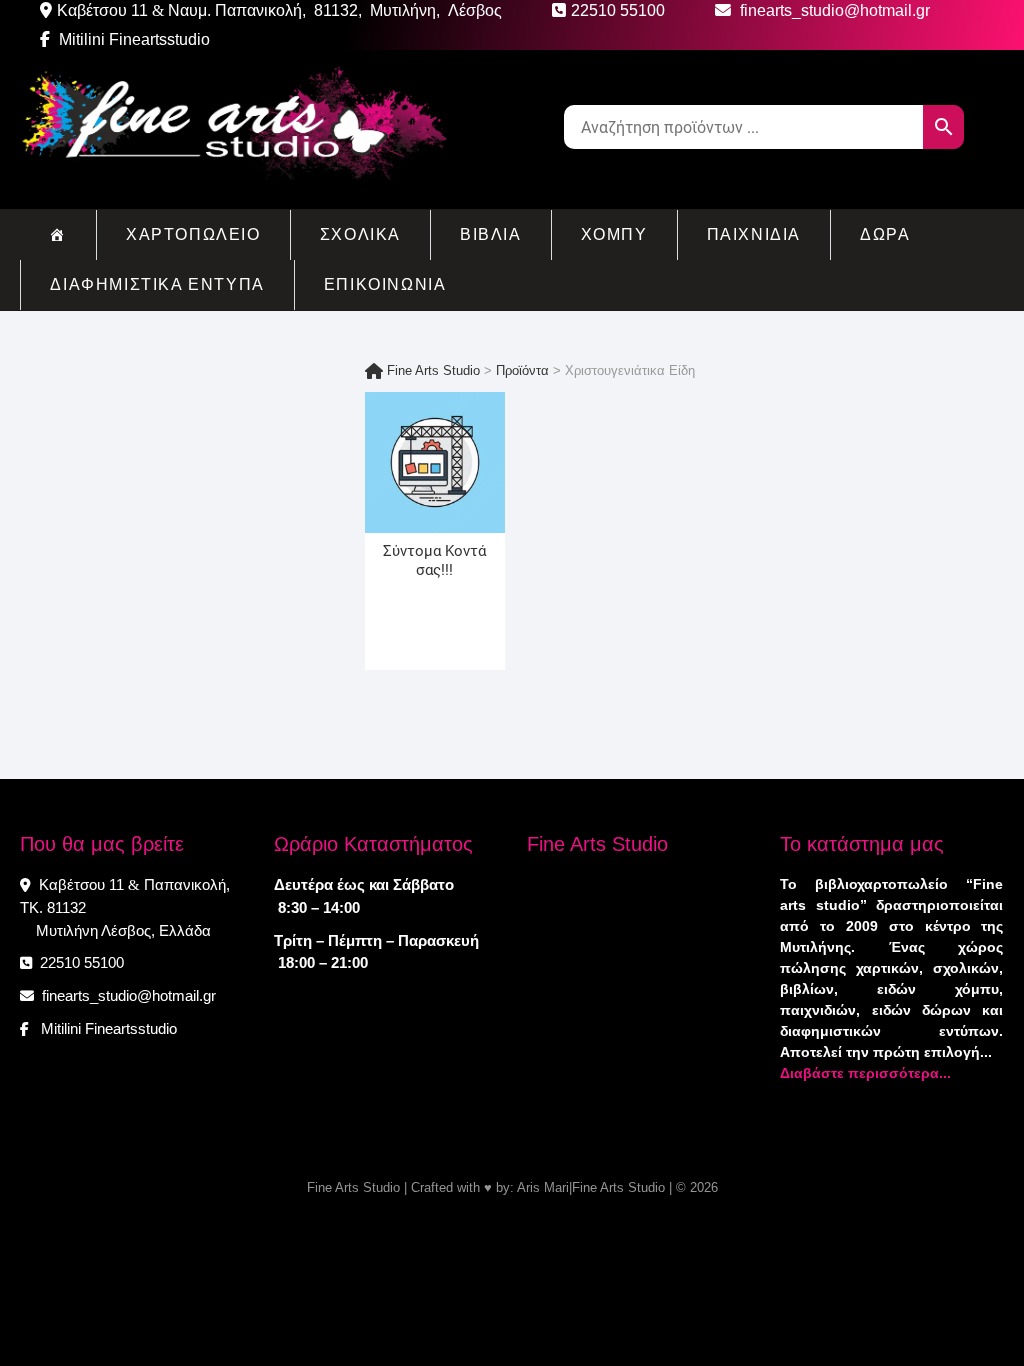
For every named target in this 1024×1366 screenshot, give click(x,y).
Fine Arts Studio (353, 1187)
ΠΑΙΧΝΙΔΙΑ (754, 234)
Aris (528, 1187)
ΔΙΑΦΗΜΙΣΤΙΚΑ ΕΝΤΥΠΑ (157, 284)
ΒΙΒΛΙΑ (491, 234)
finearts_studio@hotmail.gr (127, 995)
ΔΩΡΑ (885, 234)
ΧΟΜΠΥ (614, 234)
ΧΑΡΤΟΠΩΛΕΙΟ (193, 234)
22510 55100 (80, 962)
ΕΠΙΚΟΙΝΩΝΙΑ (385, 284)
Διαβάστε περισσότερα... (865, 1073)
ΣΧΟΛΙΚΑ (360, 234)
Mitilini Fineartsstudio (132, 39)
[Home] (58, 235)
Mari (554, 1187)
